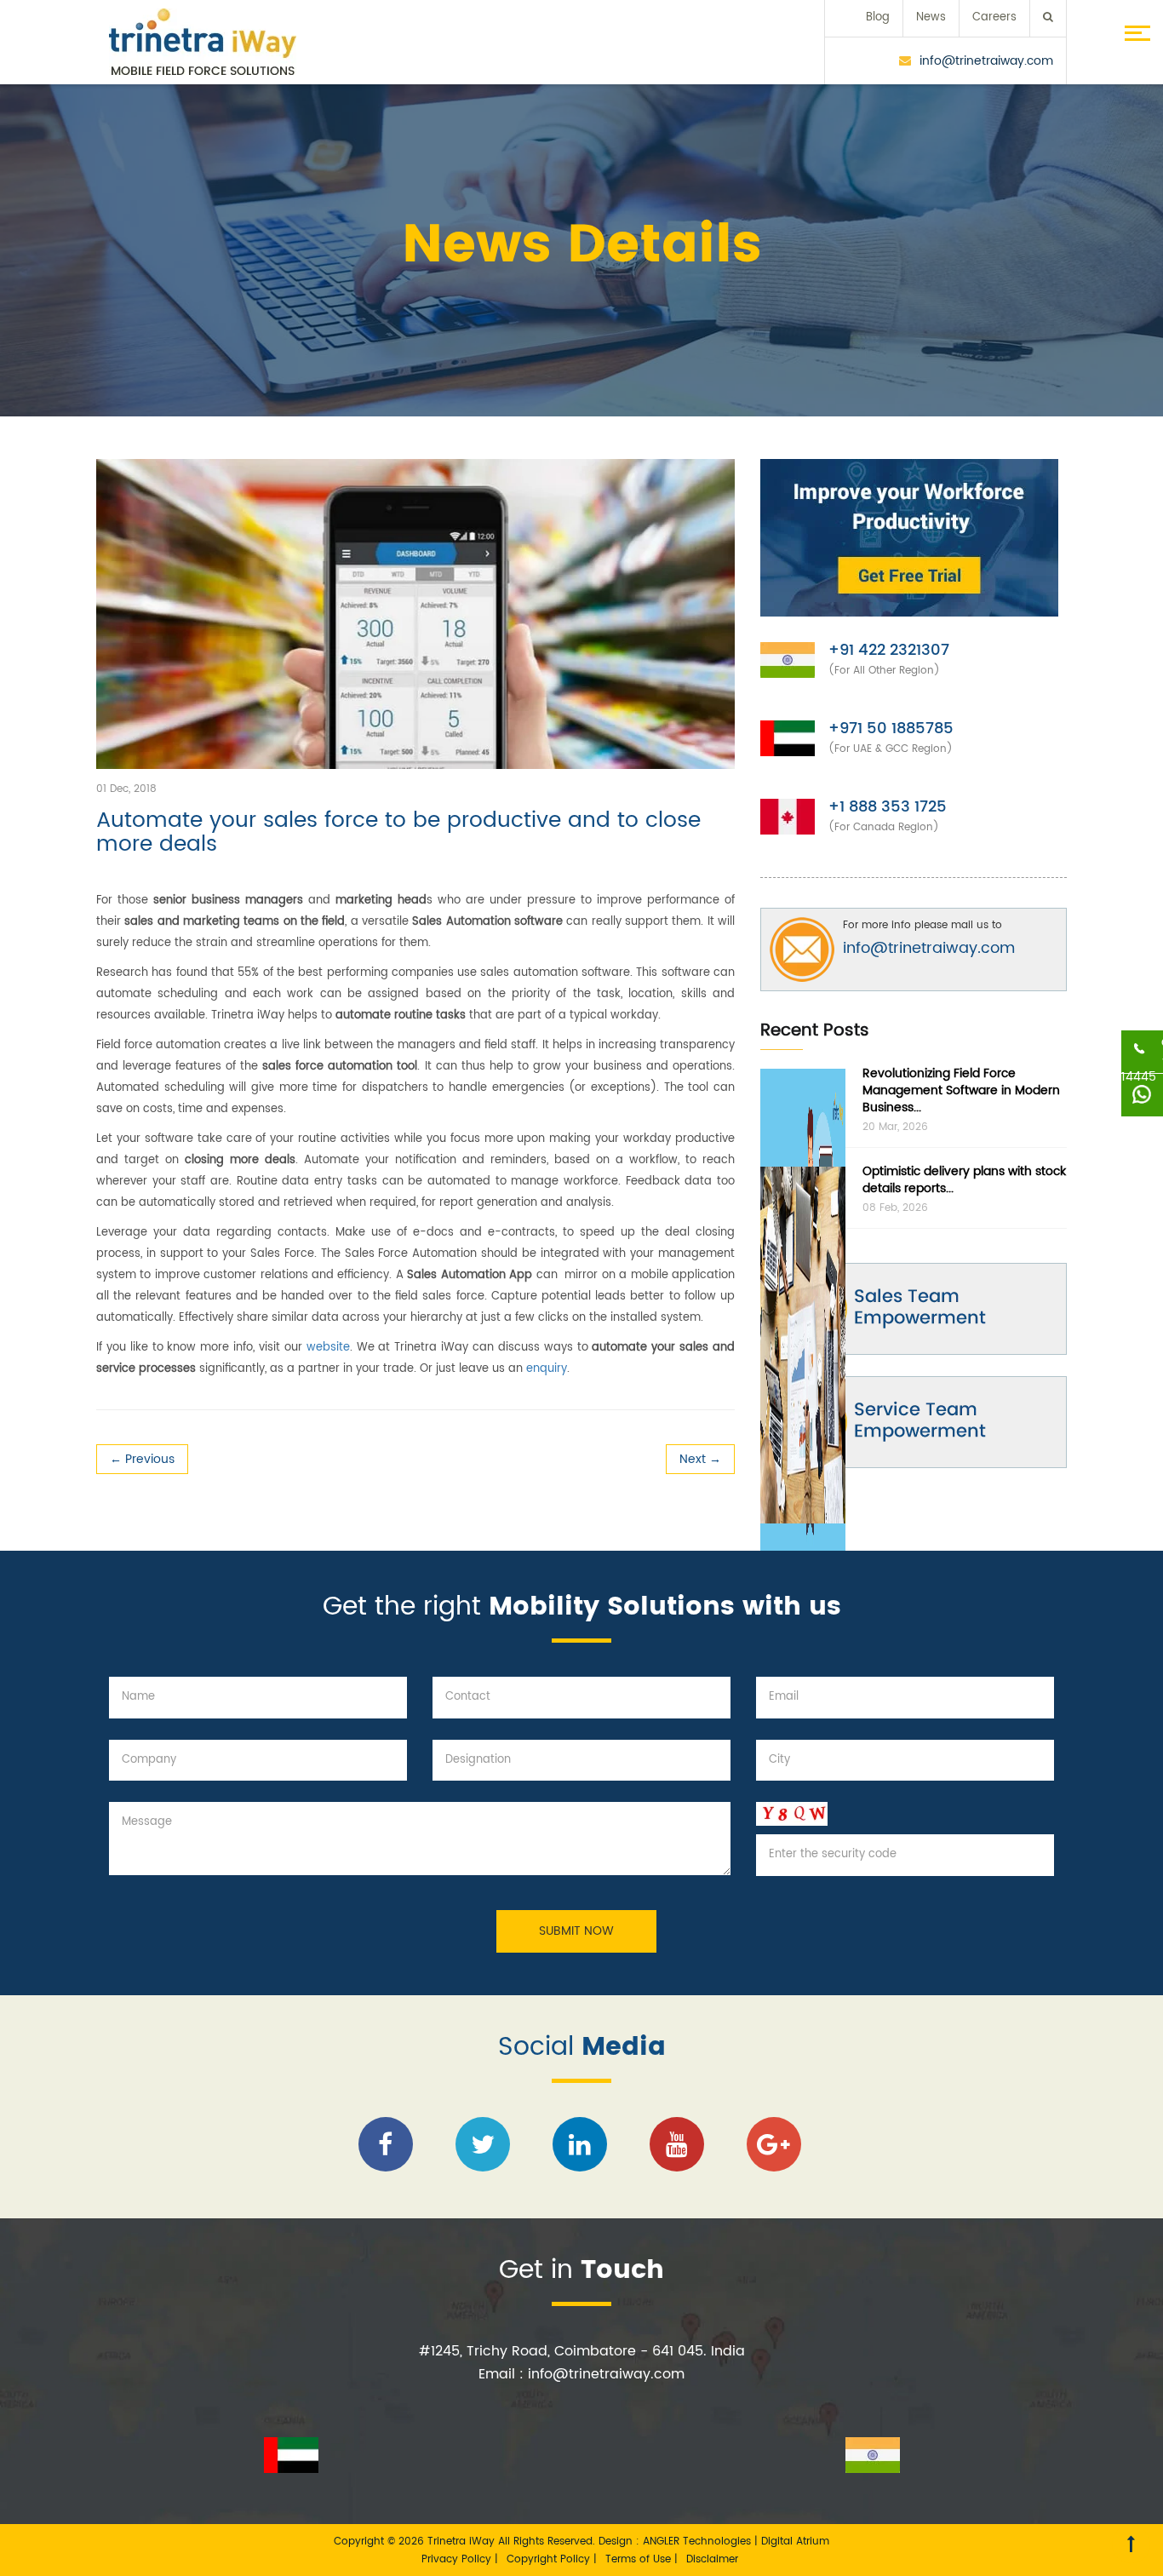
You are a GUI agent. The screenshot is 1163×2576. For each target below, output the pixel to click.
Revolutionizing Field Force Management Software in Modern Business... (961, 1090)
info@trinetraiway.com (986, 61)
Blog (878, 17)
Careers (994, 17)
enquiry (547, 1369)
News (931, 17)
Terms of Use (640, 2559)
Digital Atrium (795, 2542)
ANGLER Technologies (697, 2542)
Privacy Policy (458, 2559)
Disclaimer (712, 2559)
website (328, 1348)
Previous (142, 1459)
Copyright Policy (550, 2559)
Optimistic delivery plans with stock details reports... (964, 1180)
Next (700, 1459)
